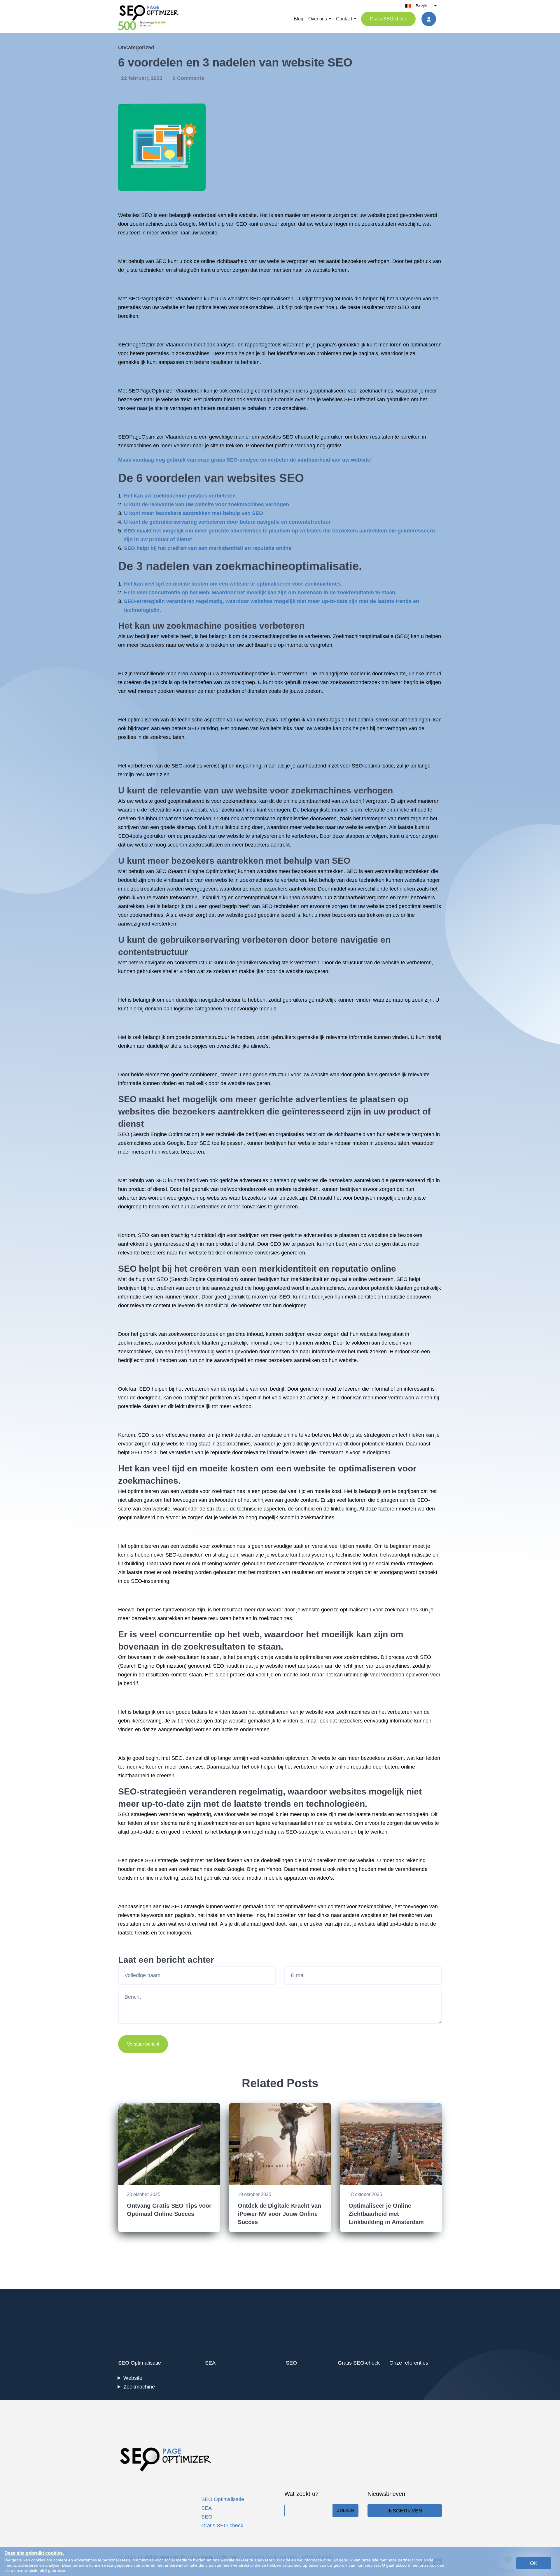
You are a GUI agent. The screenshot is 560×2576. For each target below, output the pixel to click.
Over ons (318, 19)
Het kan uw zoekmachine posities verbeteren (180, 496)
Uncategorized (136, 48)
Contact (344, 19)
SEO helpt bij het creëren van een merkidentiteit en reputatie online (208, 548)
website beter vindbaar (324, 1143)
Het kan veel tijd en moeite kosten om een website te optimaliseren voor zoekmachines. (233, 584)
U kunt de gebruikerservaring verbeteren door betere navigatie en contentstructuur (227, 522)
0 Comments (188, 78)
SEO (147, 215)
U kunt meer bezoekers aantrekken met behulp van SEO (194, 513)
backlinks (319, 1915)
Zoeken (345, 2510)
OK (534, 2563)
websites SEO (339, 399)
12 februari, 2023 (142, 78)
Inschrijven (405, 2511)
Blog (299, 19)
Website (133, 2378)
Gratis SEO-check (388, 19)
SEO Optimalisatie (140, 2363)
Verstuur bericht (143, 2044)
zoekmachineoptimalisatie (287, 566)
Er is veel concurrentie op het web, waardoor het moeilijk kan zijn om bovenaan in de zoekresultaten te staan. (260, 593)
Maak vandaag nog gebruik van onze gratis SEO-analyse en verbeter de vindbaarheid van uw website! (245, 460)
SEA (210, 2363)
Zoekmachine (139, 2387)
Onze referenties (409, 2363)
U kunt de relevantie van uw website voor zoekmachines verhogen (206, 504)
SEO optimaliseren (272, 299)
